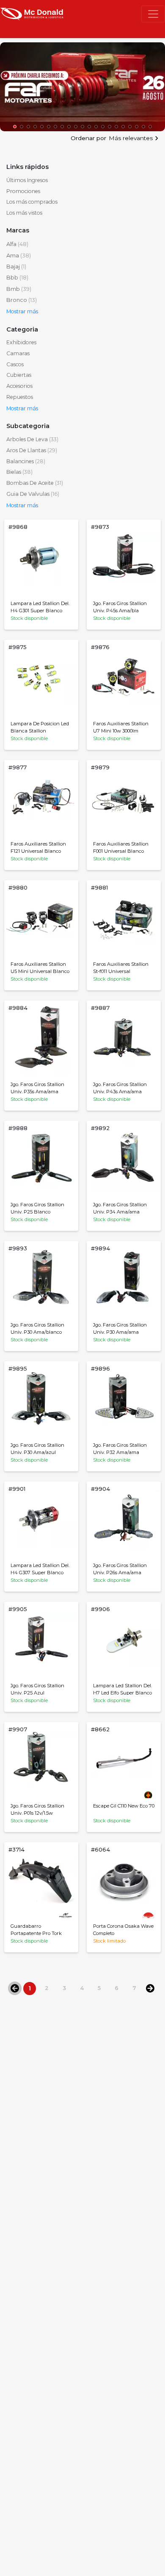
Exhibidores (21, 342)
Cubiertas (19, 375)
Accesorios (19, 386)
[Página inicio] (32, 13)
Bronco (22, 300)
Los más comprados (32, 202)
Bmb (19, 289)
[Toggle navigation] (153, 14)
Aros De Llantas (32, 450)
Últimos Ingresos (27, 180)
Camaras (18, 353)
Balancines (26, 461)
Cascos (15, 364)
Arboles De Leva (32, 439)
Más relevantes (131, 138)
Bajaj (16, 267)
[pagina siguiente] (150, 1988)
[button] (15, 127)
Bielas (19, 472)
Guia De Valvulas (33, 494)
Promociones (23, 191)
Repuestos (20, 397)
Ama (19, 256)
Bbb (17, 278)
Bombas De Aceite (35, 483)
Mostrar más (22, 311)
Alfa (17, 244)
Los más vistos (24, 213)
